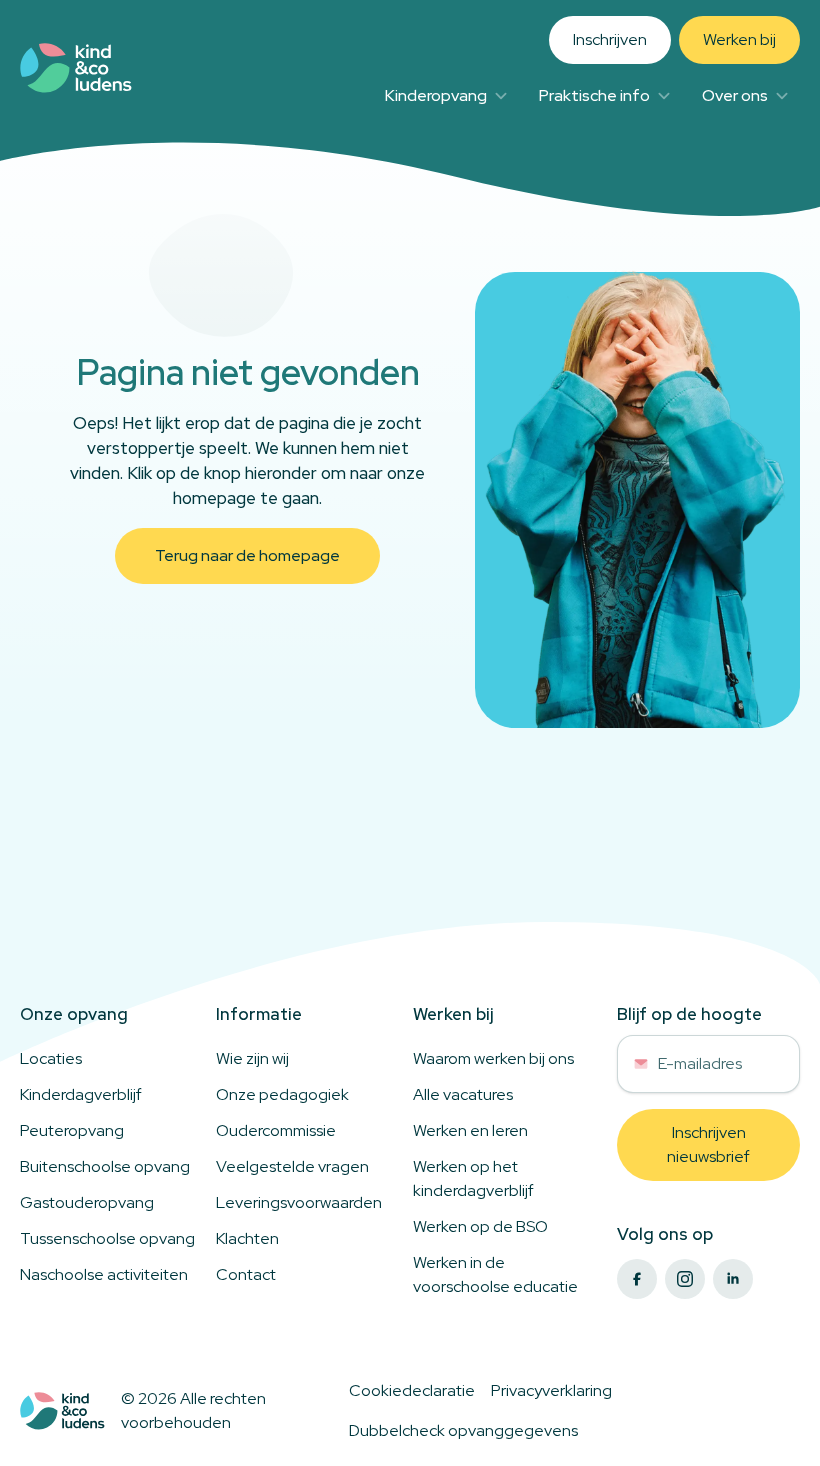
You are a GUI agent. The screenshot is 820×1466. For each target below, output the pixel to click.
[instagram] (685, 1279)
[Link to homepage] (76, 68)
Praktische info (594, 95)
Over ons (735, 95)
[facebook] (637, 1279)
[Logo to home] (62, 1411)
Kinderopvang (436, 95)
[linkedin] (733, 1279)
